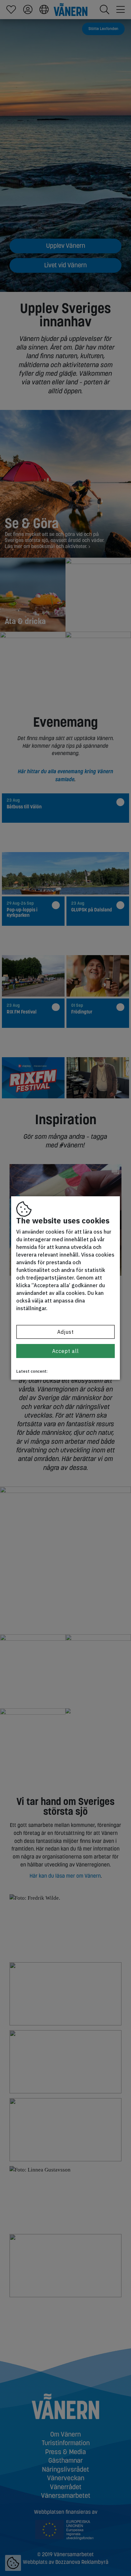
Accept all (65, 1351)
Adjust (65, 1332)
